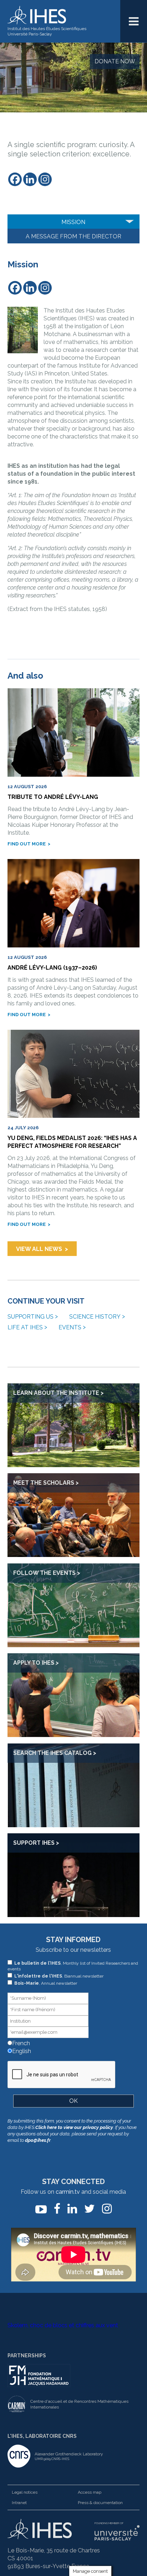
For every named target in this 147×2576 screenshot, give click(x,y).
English (21, 2051)
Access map (90, 2492)
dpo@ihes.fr (38, 2140)
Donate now (115, 61)
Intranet (19, 2503)
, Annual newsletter (46, 1983)
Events (70, 1327)
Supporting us (31, 1317)
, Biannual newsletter (59, 1976)
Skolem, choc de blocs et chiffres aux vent (63, 2325)
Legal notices (25, 2492)
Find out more (27, 844)
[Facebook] (15, 179)
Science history (95, 1317)
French (20, 2043)
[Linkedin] (30, 179)
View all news (39, 1249)
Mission (73, 222)
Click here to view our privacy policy (74, 2127)
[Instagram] (45, 179)
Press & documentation (100, 2503)
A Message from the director (73, 236)
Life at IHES (25, 1327)
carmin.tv (68, 2192)
